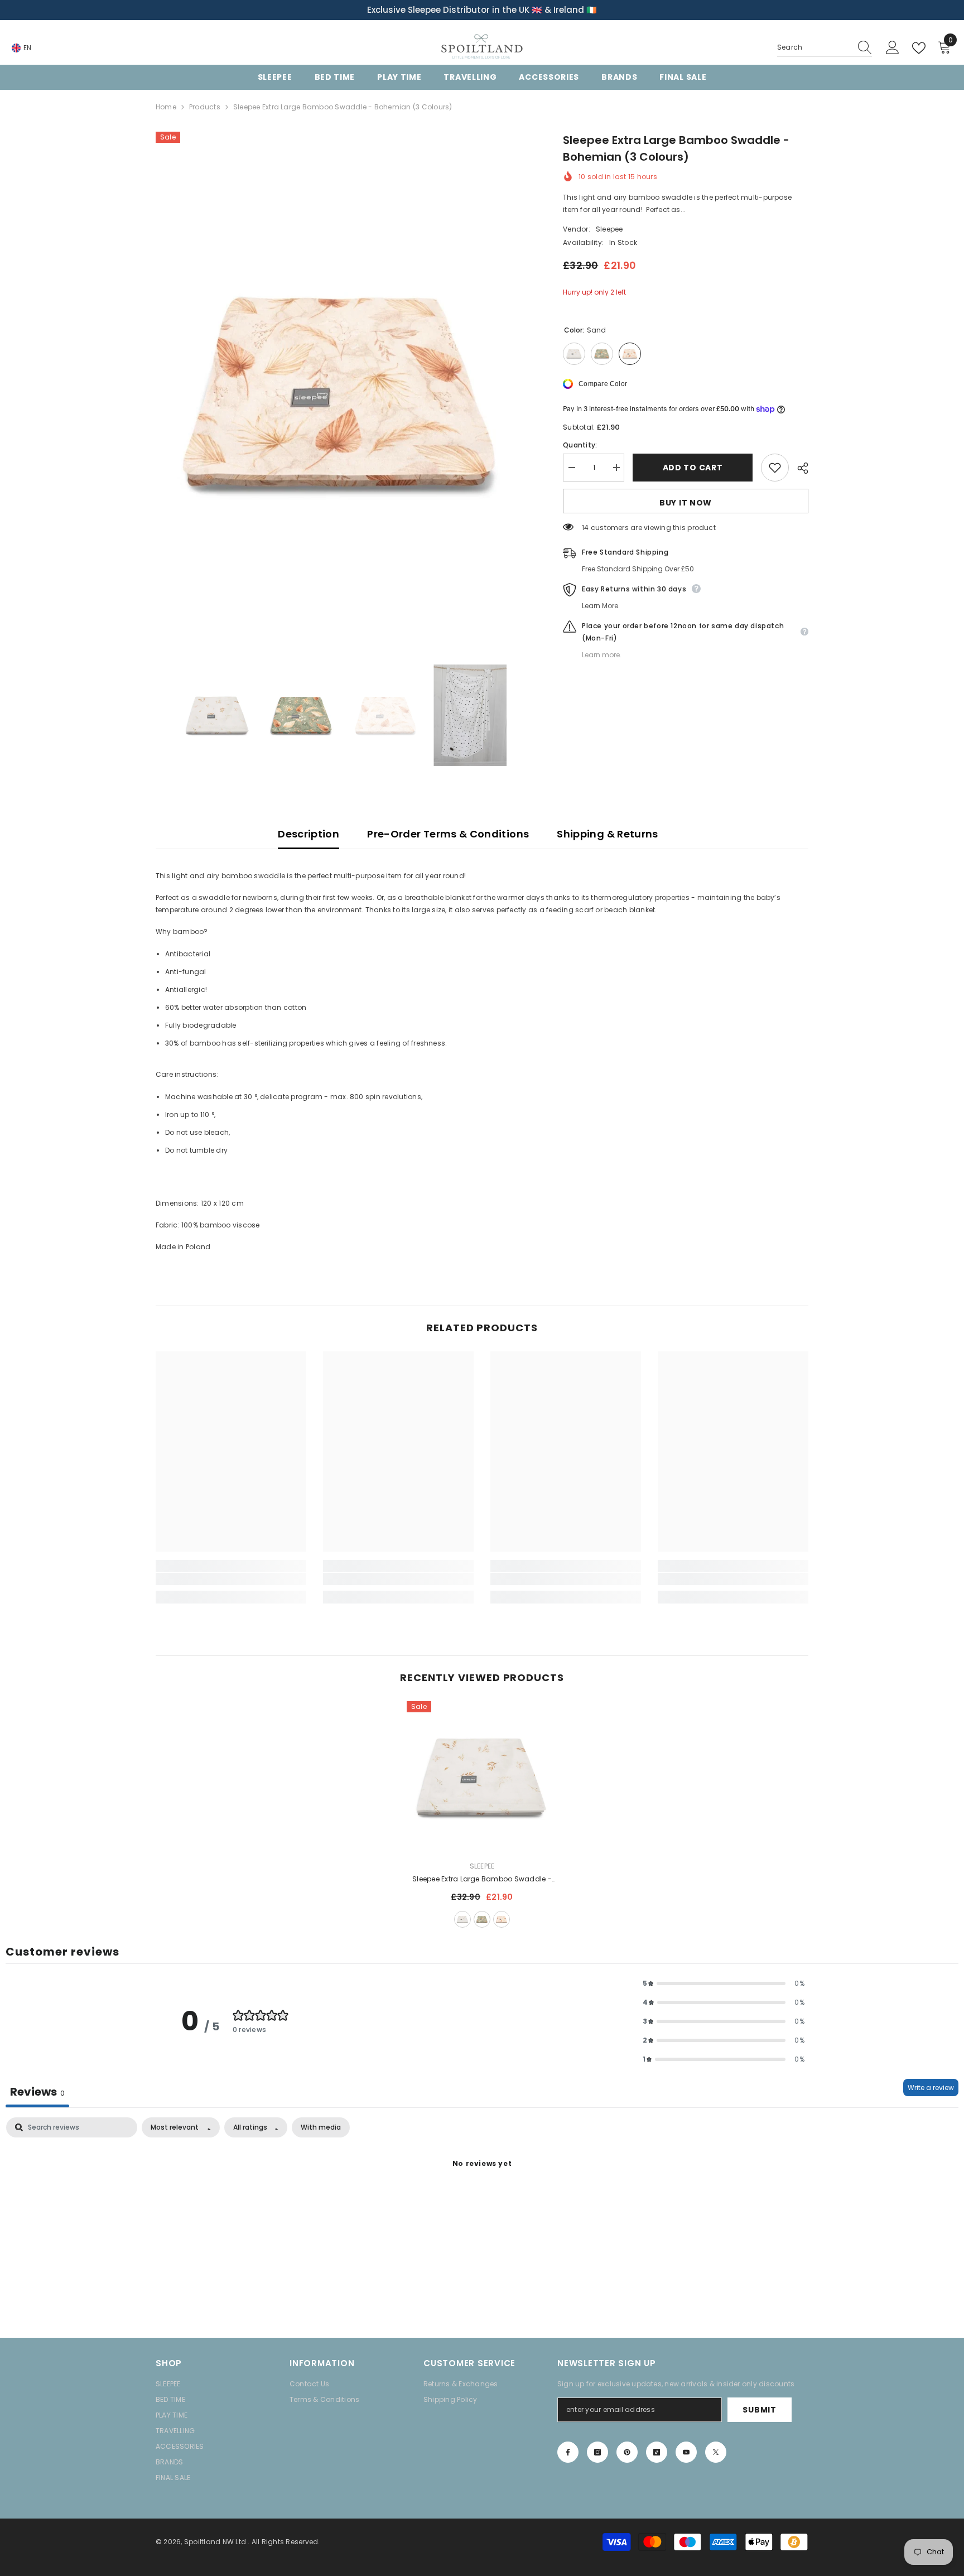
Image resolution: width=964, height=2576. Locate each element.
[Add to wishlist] (775, 468)
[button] (724, 1983)
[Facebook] (568, 2452)
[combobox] (814, 47)
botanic (462, 1919)
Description (309, 834)
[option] (482, 10)
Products (205, 107)
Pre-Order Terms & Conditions (448, 834)
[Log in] (893, 48)
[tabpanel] (482, 2202)
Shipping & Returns (607, 834)
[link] (231, 1579)
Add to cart (693, 468)
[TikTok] (657, 2452)
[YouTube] (686, 2452)
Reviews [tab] (37, 2092)
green (482, 1919)
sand (502, 1919)
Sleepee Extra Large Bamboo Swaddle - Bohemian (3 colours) (482, 1880)
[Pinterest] (627, 2452)
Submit (759, 2410)
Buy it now (686, 503)
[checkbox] (321, 2127)
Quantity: (580, 445)
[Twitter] (716, 2452)
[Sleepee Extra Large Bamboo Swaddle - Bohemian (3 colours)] (482, 1776)
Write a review (931, 2088)
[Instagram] (597, 2452)
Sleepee (609, 229)
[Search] (825, 48)
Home (166, 107)
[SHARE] (799, 468)
